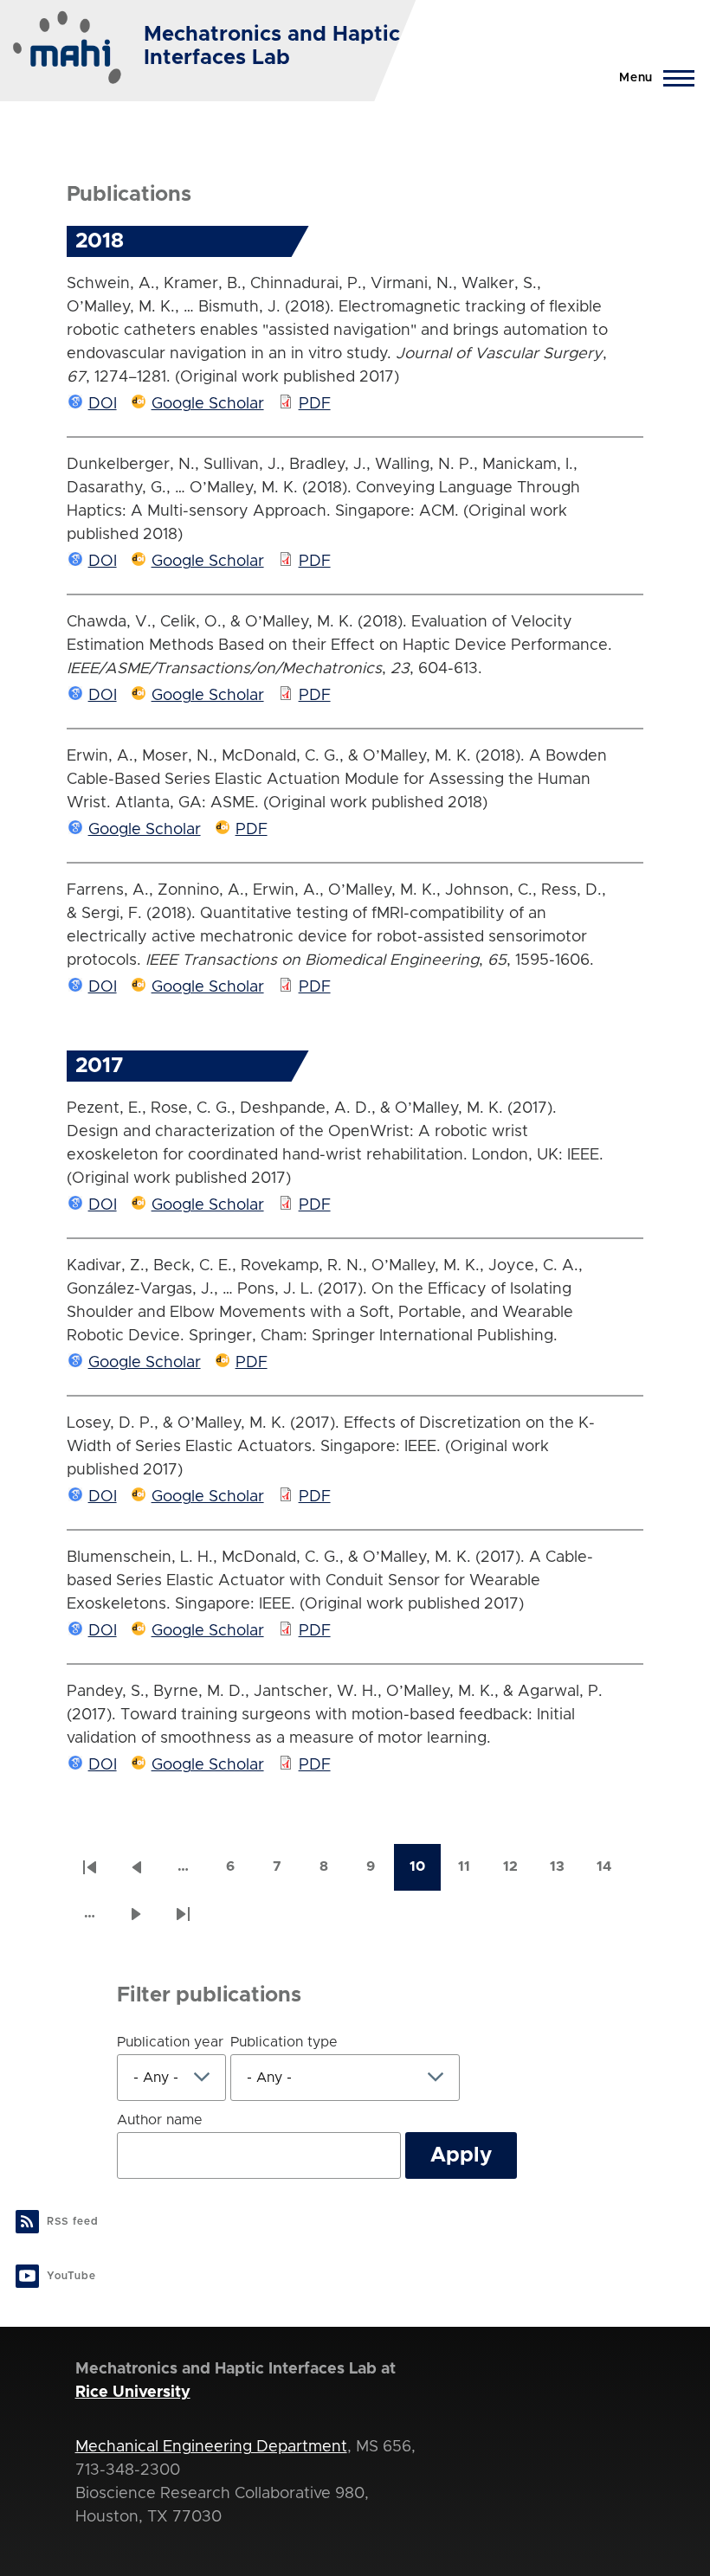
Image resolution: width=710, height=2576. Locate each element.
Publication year (170, 2042)
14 (612, 1872)
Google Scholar (208, 404)
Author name (160, 2120)
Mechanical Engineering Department (211, 2447)
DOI (103, 404)
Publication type (284, 2042)
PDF (315, 404)
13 (565, 1872)
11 (473, 1872)
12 (519, 1872)
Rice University (133, 2393)
